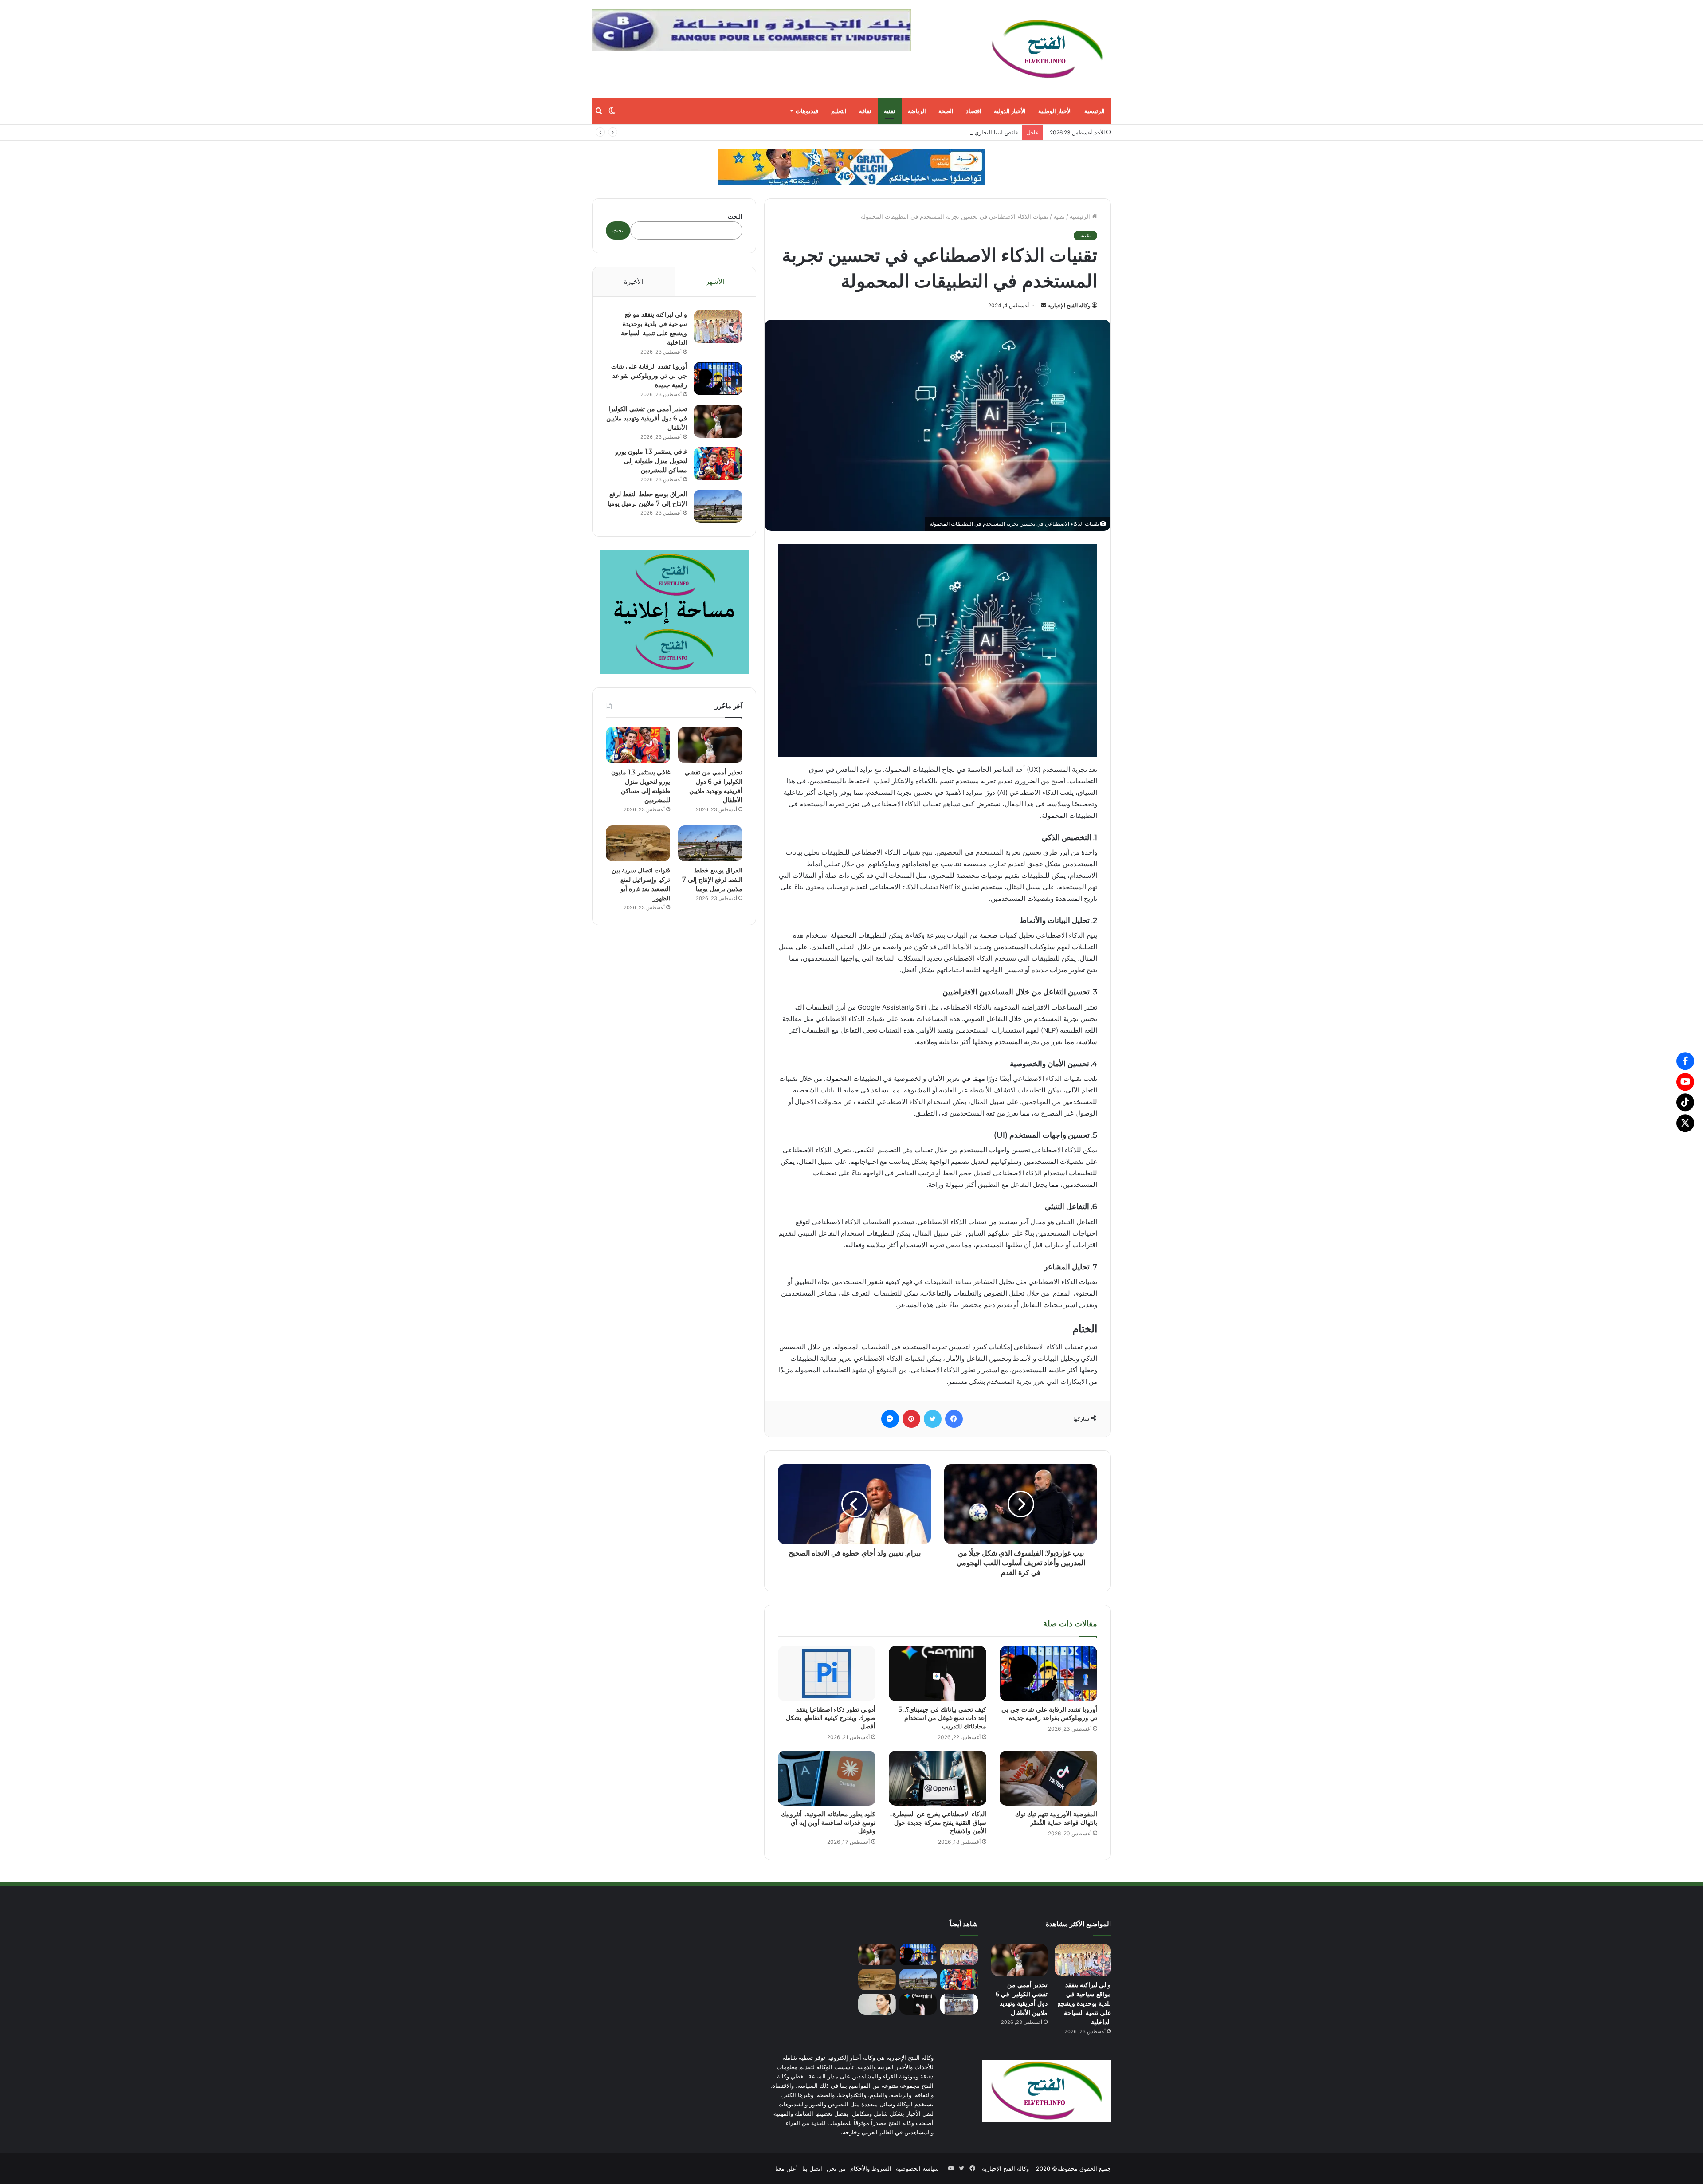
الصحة (946, 111)
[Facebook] (1685, 1061)
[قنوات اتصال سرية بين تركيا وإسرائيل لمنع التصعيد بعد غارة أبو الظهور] (638, 844)
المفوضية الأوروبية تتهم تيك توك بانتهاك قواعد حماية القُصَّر (1056, 1818)
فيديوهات (807, 111)
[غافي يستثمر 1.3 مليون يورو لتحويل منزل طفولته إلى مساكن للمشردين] (718, 464)
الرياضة (917, 111)
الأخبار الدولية (1010, 111)
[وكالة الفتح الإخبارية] (1047, 49)
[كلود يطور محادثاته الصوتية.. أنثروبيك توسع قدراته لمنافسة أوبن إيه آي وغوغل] (827, 1778)
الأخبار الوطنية (1055, 111)
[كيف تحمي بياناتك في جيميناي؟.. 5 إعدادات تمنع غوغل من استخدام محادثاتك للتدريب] (938, 1673)
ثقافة (865, 111)
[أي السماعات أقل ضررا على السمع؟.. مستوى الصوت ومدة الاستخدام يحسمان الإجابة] (877, 2004)
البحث (735, 216)
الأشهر (715, 281)
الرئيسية (1095, 111)
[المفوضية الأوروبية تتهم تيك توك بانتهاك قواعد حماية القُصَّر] (1048, 1778)
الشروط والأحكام (871, 2168)
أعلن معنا (787, 2168)
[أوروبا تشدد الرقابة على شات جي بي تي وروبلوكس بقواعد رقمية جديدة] (1048, 1673)
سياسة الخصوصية (917, 2168)
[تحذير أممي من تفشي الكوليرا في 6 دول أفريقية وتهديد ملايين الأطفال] (718, 421)
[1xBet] (851, 167)
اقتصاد (974, 111)
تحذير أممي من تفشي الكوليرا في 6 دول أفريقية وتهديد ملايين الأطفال (647, 418)
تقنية (890, 111)
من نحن (836, 2168)
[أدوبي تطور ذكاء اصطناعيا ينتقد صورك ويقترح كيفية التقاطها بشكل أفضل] (827, 1673)
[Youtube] (1685, 1082)
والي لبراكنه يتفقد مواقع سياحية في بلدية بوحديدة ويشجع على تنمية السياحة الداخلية (1084, 2003)
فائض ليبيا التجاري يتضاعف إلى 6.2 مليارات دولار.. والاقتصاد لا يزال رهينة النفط (922, 132)
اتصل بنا (812, 2168)
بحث (618, 230)
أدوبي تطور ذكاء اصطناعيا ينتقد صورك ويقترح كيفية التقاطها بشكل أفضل (831, 1718)
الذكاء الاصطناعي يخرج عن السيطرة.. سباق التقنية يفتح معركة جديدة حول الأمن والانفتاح (938, 1823)
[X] (1685, 1123)
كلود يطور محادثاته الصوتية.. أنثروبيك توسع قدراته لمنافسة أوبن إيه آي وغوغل (828, 1823)
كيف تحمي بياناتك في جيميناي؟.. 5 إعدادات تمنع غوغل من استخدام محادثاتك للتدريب (942, 1718)
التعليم (839, 111)
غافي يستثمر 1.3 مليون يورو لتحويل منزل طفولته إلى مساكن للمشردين (651, 461)
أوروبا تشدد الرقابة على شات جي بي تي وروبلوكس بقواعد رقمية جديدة (1049, 1714)
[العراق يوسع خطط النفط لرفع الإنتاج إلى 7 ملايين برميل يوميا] (718, 506)
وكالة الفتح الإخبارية (1069, 305)
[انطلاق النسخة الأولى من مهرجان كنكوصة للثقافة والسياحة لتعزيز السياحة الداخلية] (959, 2004)
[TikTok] (1685, 1102)
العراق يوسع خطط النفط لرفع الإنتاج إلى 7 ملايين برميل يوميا (712, 880)
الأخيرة (634, 281)
